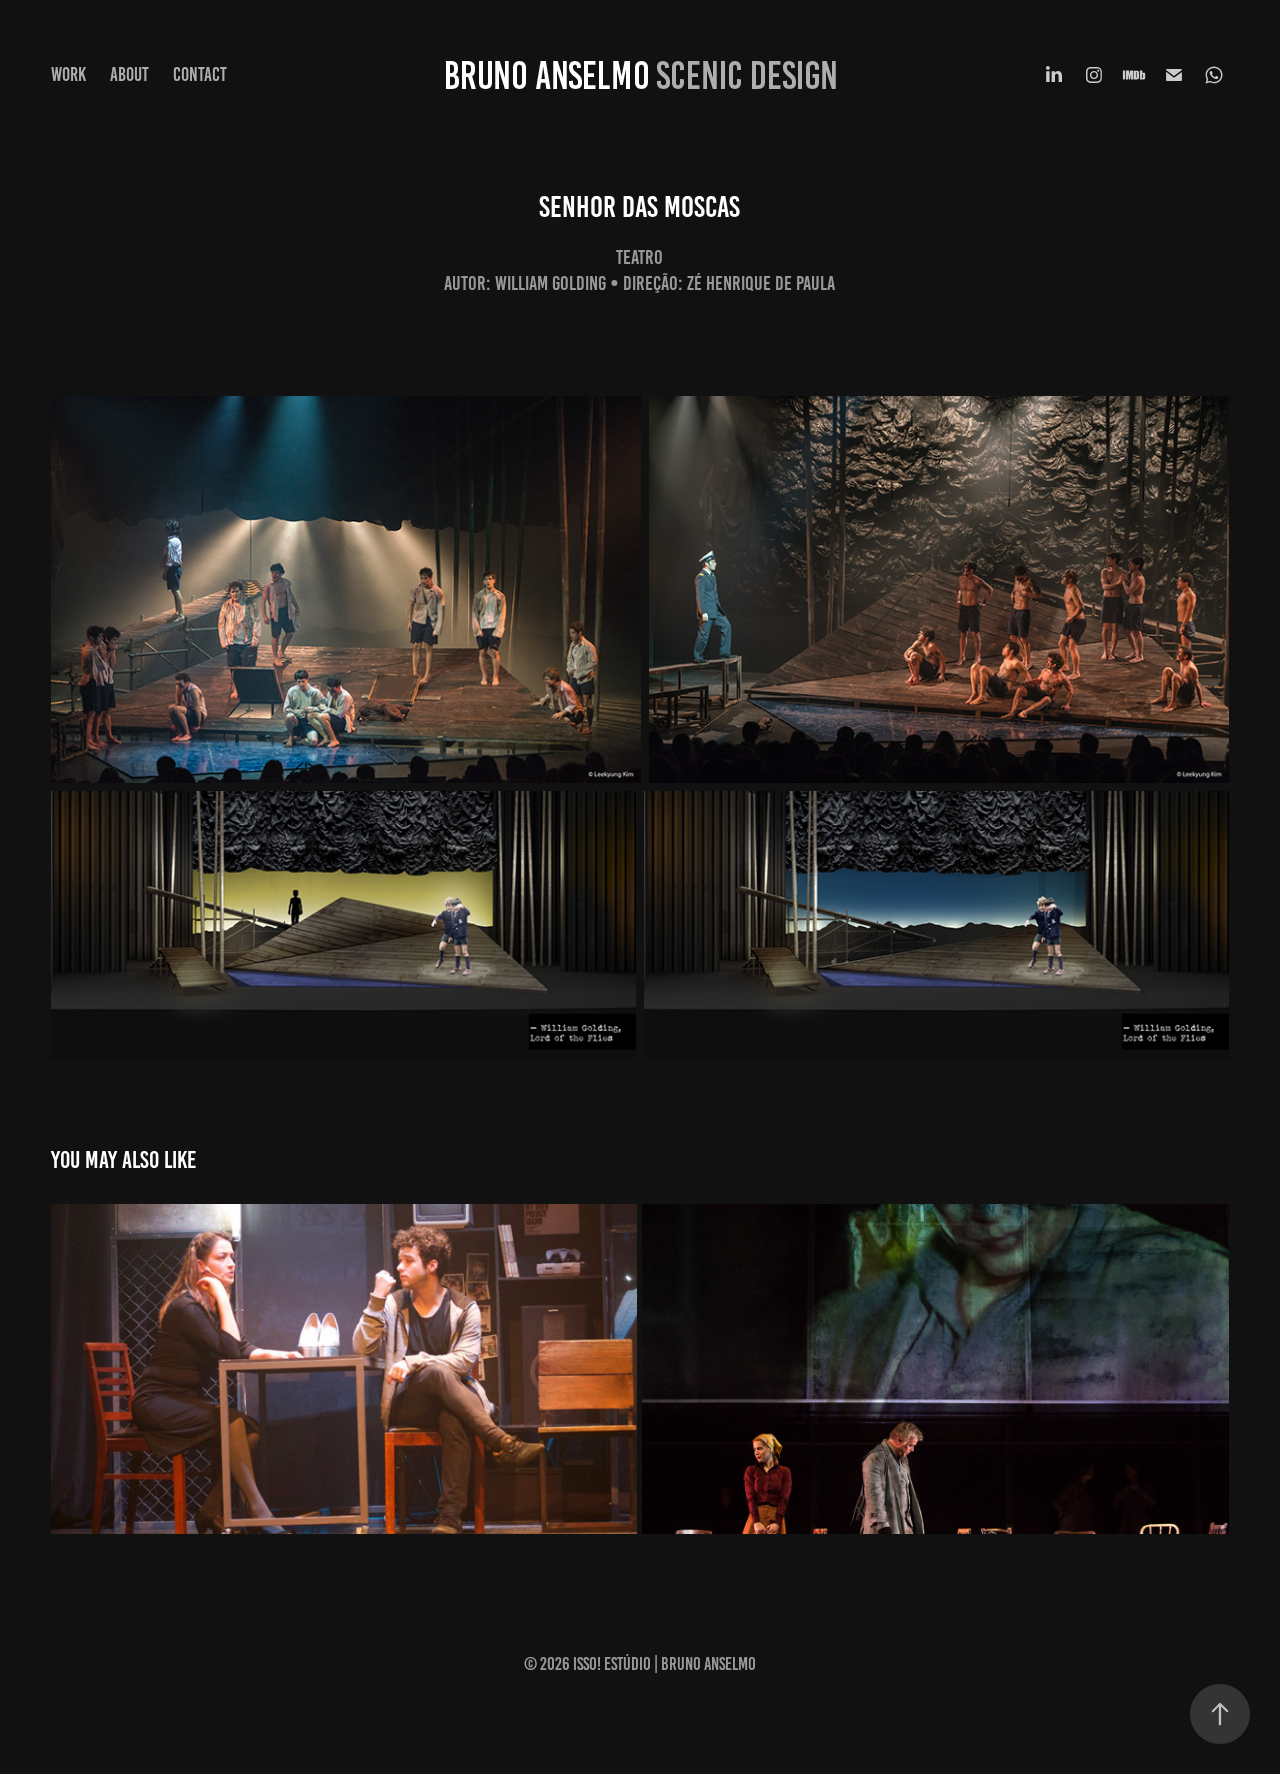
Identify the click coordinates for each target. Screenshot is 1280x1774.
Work (68, 74)
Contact (200, 74)
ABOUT (129, 74)
